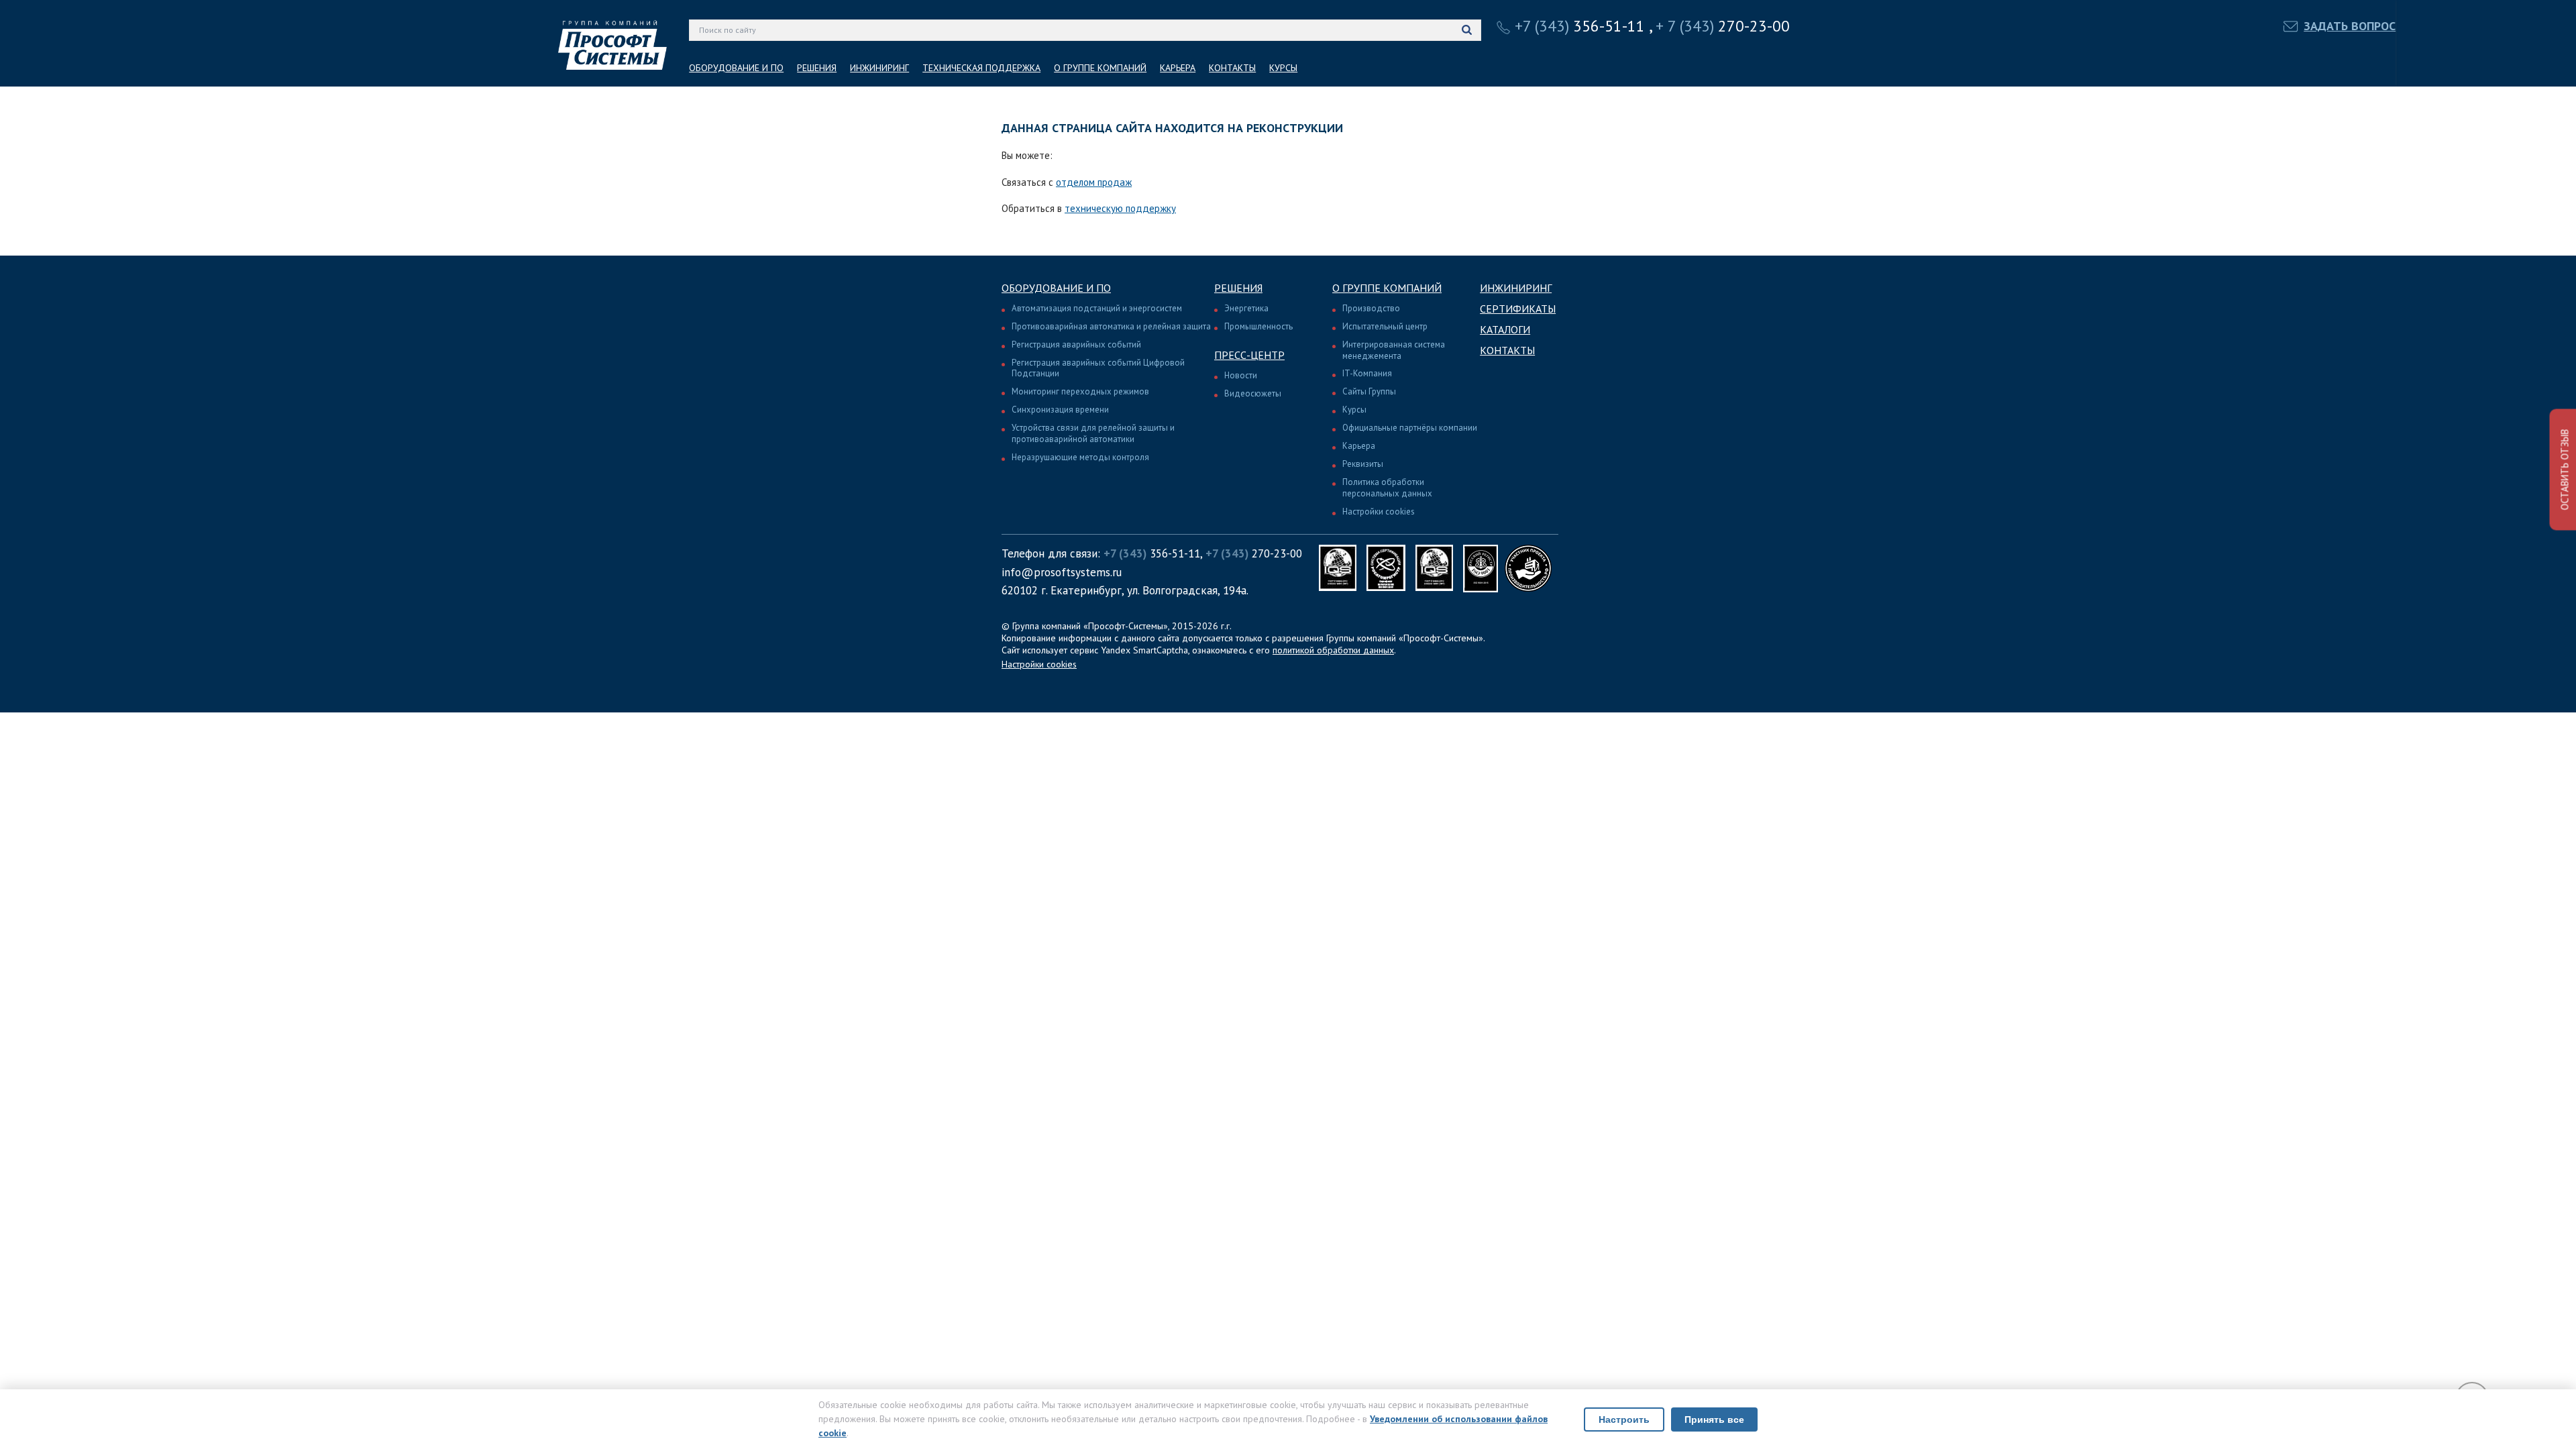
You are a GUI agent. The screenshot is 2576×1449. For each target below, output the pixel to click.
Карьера (1359, 446)
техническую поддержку (1120, 208)
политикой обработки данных (1333, 650)
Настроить (1624, 1419)
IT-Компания (1367, 373)
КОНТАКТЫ (1232, 68)
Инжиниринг (1516, 288)
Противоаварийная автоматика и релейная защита (1111, 326)
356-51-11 (1580, 26)
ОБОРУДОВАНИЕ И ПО (736, 68)
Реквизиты (1363, 464)
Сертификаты (1518, 309)
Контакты (1507, 350)
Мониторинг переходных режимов (1080, 391)
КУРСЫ (1283, 68)
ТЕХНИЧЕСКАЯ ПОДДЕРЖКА (981, 68)
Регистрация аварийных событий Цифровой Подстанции (1098, 368)
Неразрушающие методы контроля (1080, 457)
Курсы (1354, 410)
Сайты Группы (1369, 391)
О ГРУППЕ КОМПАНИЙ (1100, 68)
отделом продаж (1094, 182)
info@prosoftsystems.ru (1062, 572)
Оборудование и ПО (1056, 288)
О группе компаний (1387, 288)
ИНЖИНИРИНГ (879, 68)
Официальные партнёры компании (1410, 428)
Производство (1371, 308)
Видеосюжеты (1253, 393)
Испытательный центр (1385, 326)
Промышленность (1258, 326)
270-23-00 (1723, 26)
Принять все (1714, 1419)
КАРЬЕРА (1178, 68)
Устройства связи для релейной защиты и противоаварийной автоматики (1093, 433)
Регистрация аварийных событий (1076, 344)
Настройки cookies (1379, 512)
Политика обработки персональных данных (1387, 488)
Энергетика (1246, 308)
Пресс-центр (1249, 355)
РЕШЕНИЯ (817, 68)
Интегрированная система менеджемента (1394, 350)
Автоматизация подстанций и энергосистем (1097, 308)
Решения (1238, 288)
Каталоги (1505, 329)
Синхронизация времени (1060, 410)
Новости (1241, 375)
